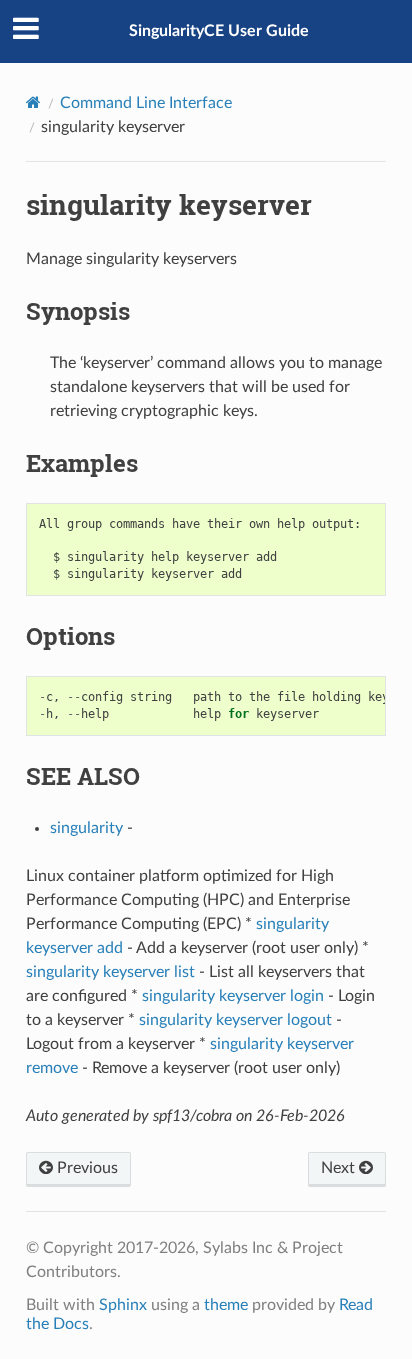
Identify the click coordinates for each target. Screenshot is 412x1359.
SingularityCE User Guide (219, 31)
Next (340, 1168)
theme (226, 1305)
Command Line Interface (146, 103)
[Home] (33, 102)
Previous (85, 1168)
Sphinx (123, 1305)
